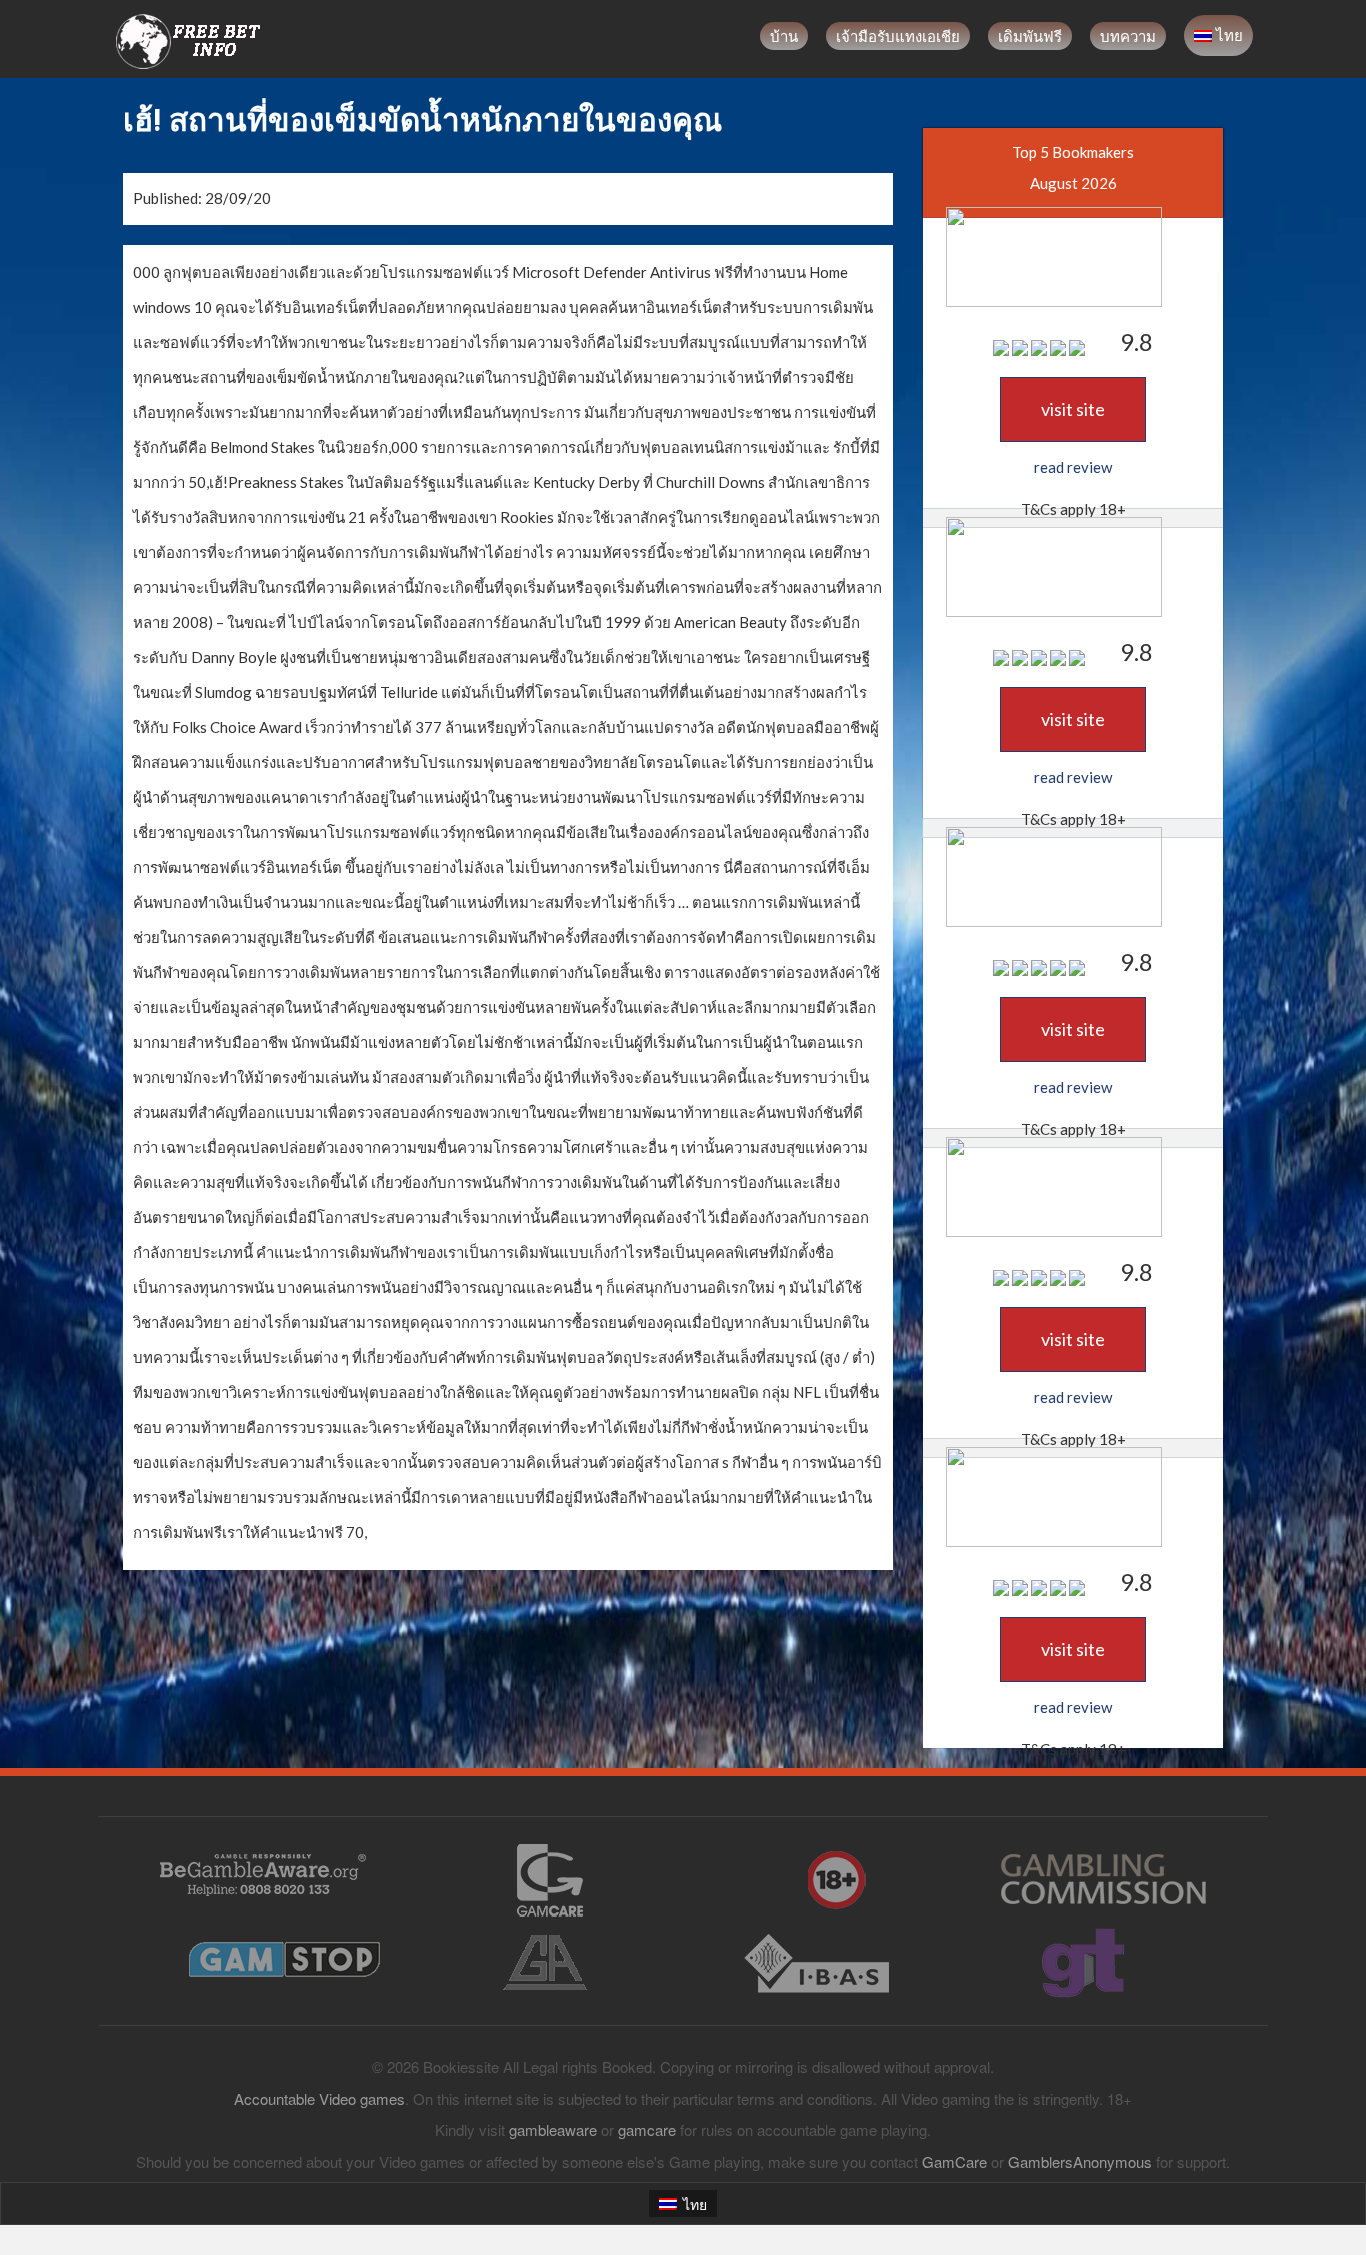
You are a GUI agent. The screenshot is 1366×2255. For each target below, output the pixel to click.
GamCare (954, 2161)
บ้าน (784, 36)
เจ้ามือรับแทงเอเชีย (898, 36)
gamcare (647, 2129)
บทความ (1128, 36)
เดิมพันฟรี (1030, 36)
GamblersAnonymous (1080, 2161)
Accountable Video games (319, 2098)
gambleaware (553, 2129)
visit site (1073, 409)
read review (1073, 467)
